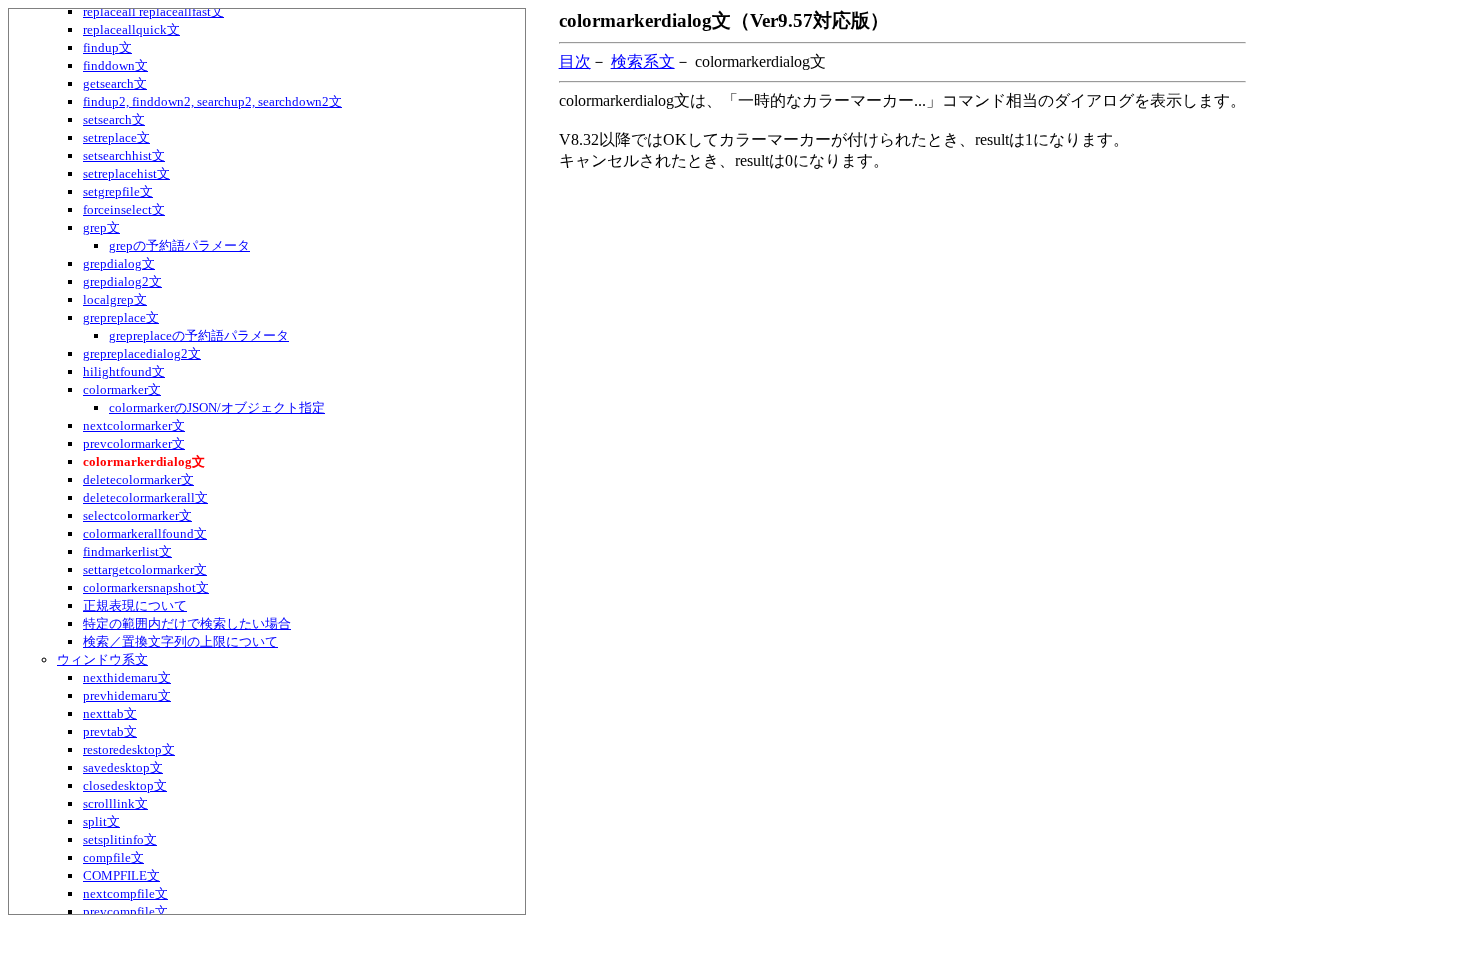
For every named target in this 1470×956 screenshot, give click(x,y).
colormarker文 (122, 389)
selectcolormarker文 (137, 515)
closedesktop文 (125, 785)
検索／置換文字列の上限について (180, 641)
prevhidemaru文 (127, 695)
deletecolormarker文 (138, 479)
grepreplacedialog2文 (142, 353)
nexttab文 (110, 713)
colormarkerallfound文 (145, 533)
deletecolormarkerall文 (145, 497)
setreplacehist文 (126, 173)
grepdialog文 (119, 263)
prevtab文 (110, 731)
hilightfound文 (124, 371)
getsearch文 (115, 83)
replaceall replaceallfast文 (153, 11)
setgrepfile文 (118, 191)
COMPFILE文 (121, 875)
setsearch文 (114, 119)
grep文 (101, 227)
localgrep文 (115, 299)
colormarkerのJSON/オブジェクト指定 (217, 407)
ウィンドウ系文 (102, 659)
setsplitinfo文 (120, 839)
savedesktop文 (123, 767)
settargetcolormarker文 (145, 569)
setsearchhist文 (124, 155)
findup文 (107, 47)
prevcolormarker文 (134, 443)
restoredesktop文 (129, 749)
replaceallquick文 (131, 29)
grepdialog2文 (122, 281)
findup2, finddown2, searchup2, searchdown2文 (212, 101)
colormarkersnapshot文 (146, 587)
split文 (101, 821)
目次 (575, 61)
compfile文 (113, 857)
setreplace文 (116, 137)
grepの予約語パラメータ (179, 245)
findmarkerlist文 (127, 551)
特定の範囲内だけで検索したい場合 (187, 623)
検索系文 (643, 61)
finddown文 (115, 65)
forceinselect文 (124, 209)
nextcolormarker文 (134, 425)
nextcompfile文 (125, 893)
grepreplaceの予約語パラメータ (199, 335)
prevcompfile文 (125, 911)
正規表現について (135, 605)
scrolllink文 (115, 803)
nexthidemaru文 (127, 677)
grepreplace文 (121, 317)
